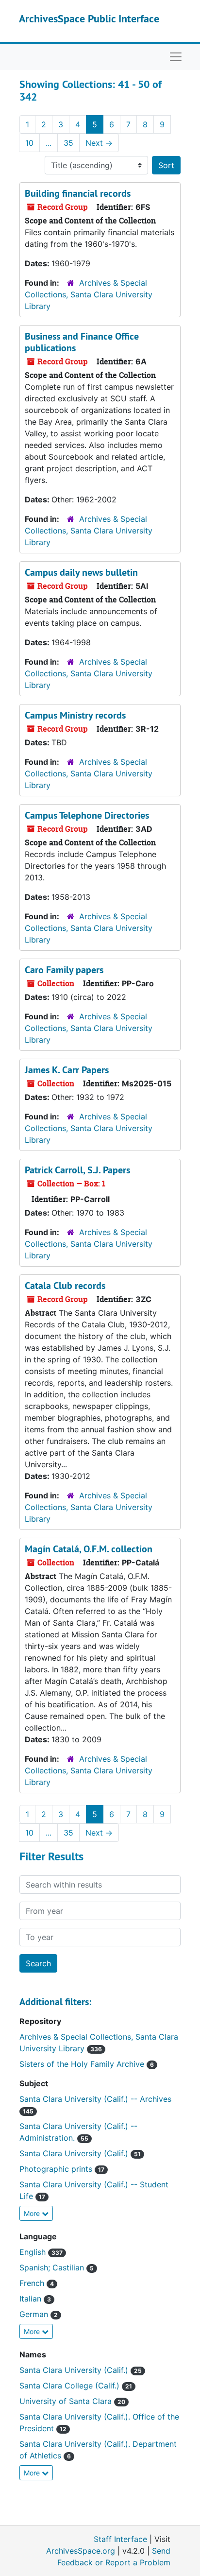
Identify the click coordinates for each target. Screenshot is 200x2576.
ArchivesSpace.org (81, 2551)
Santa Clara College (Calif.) (76, 2386)
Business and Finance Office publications (82, 342)
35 (68, 143)
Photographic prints (62, 2169)
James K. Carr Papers (67, 1070)
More (33, 2213)
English (41, 2252)
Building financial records (78, 193)
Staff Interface (120, 2539)
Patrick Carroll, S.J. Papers (77, 1170)
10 (29, 143)
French (37, 2283)
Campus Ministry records (75, 715)
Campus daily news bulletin (81, 572)
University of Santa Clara (72, 2401)
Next (99, 143)
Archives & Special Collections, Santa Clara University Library (89, 294)
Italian (35, 2299)
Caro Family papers (64, 970)
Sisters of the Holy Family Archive (87, 2064)
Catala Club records (65, 1286)
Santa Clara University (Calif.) (80, 2153)
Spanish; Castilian (57, 2267)
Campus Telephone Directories (87, 815)
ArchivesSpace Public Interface (89, 18)
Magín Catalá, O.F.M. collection (89, 1549)
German (39, 2314)
